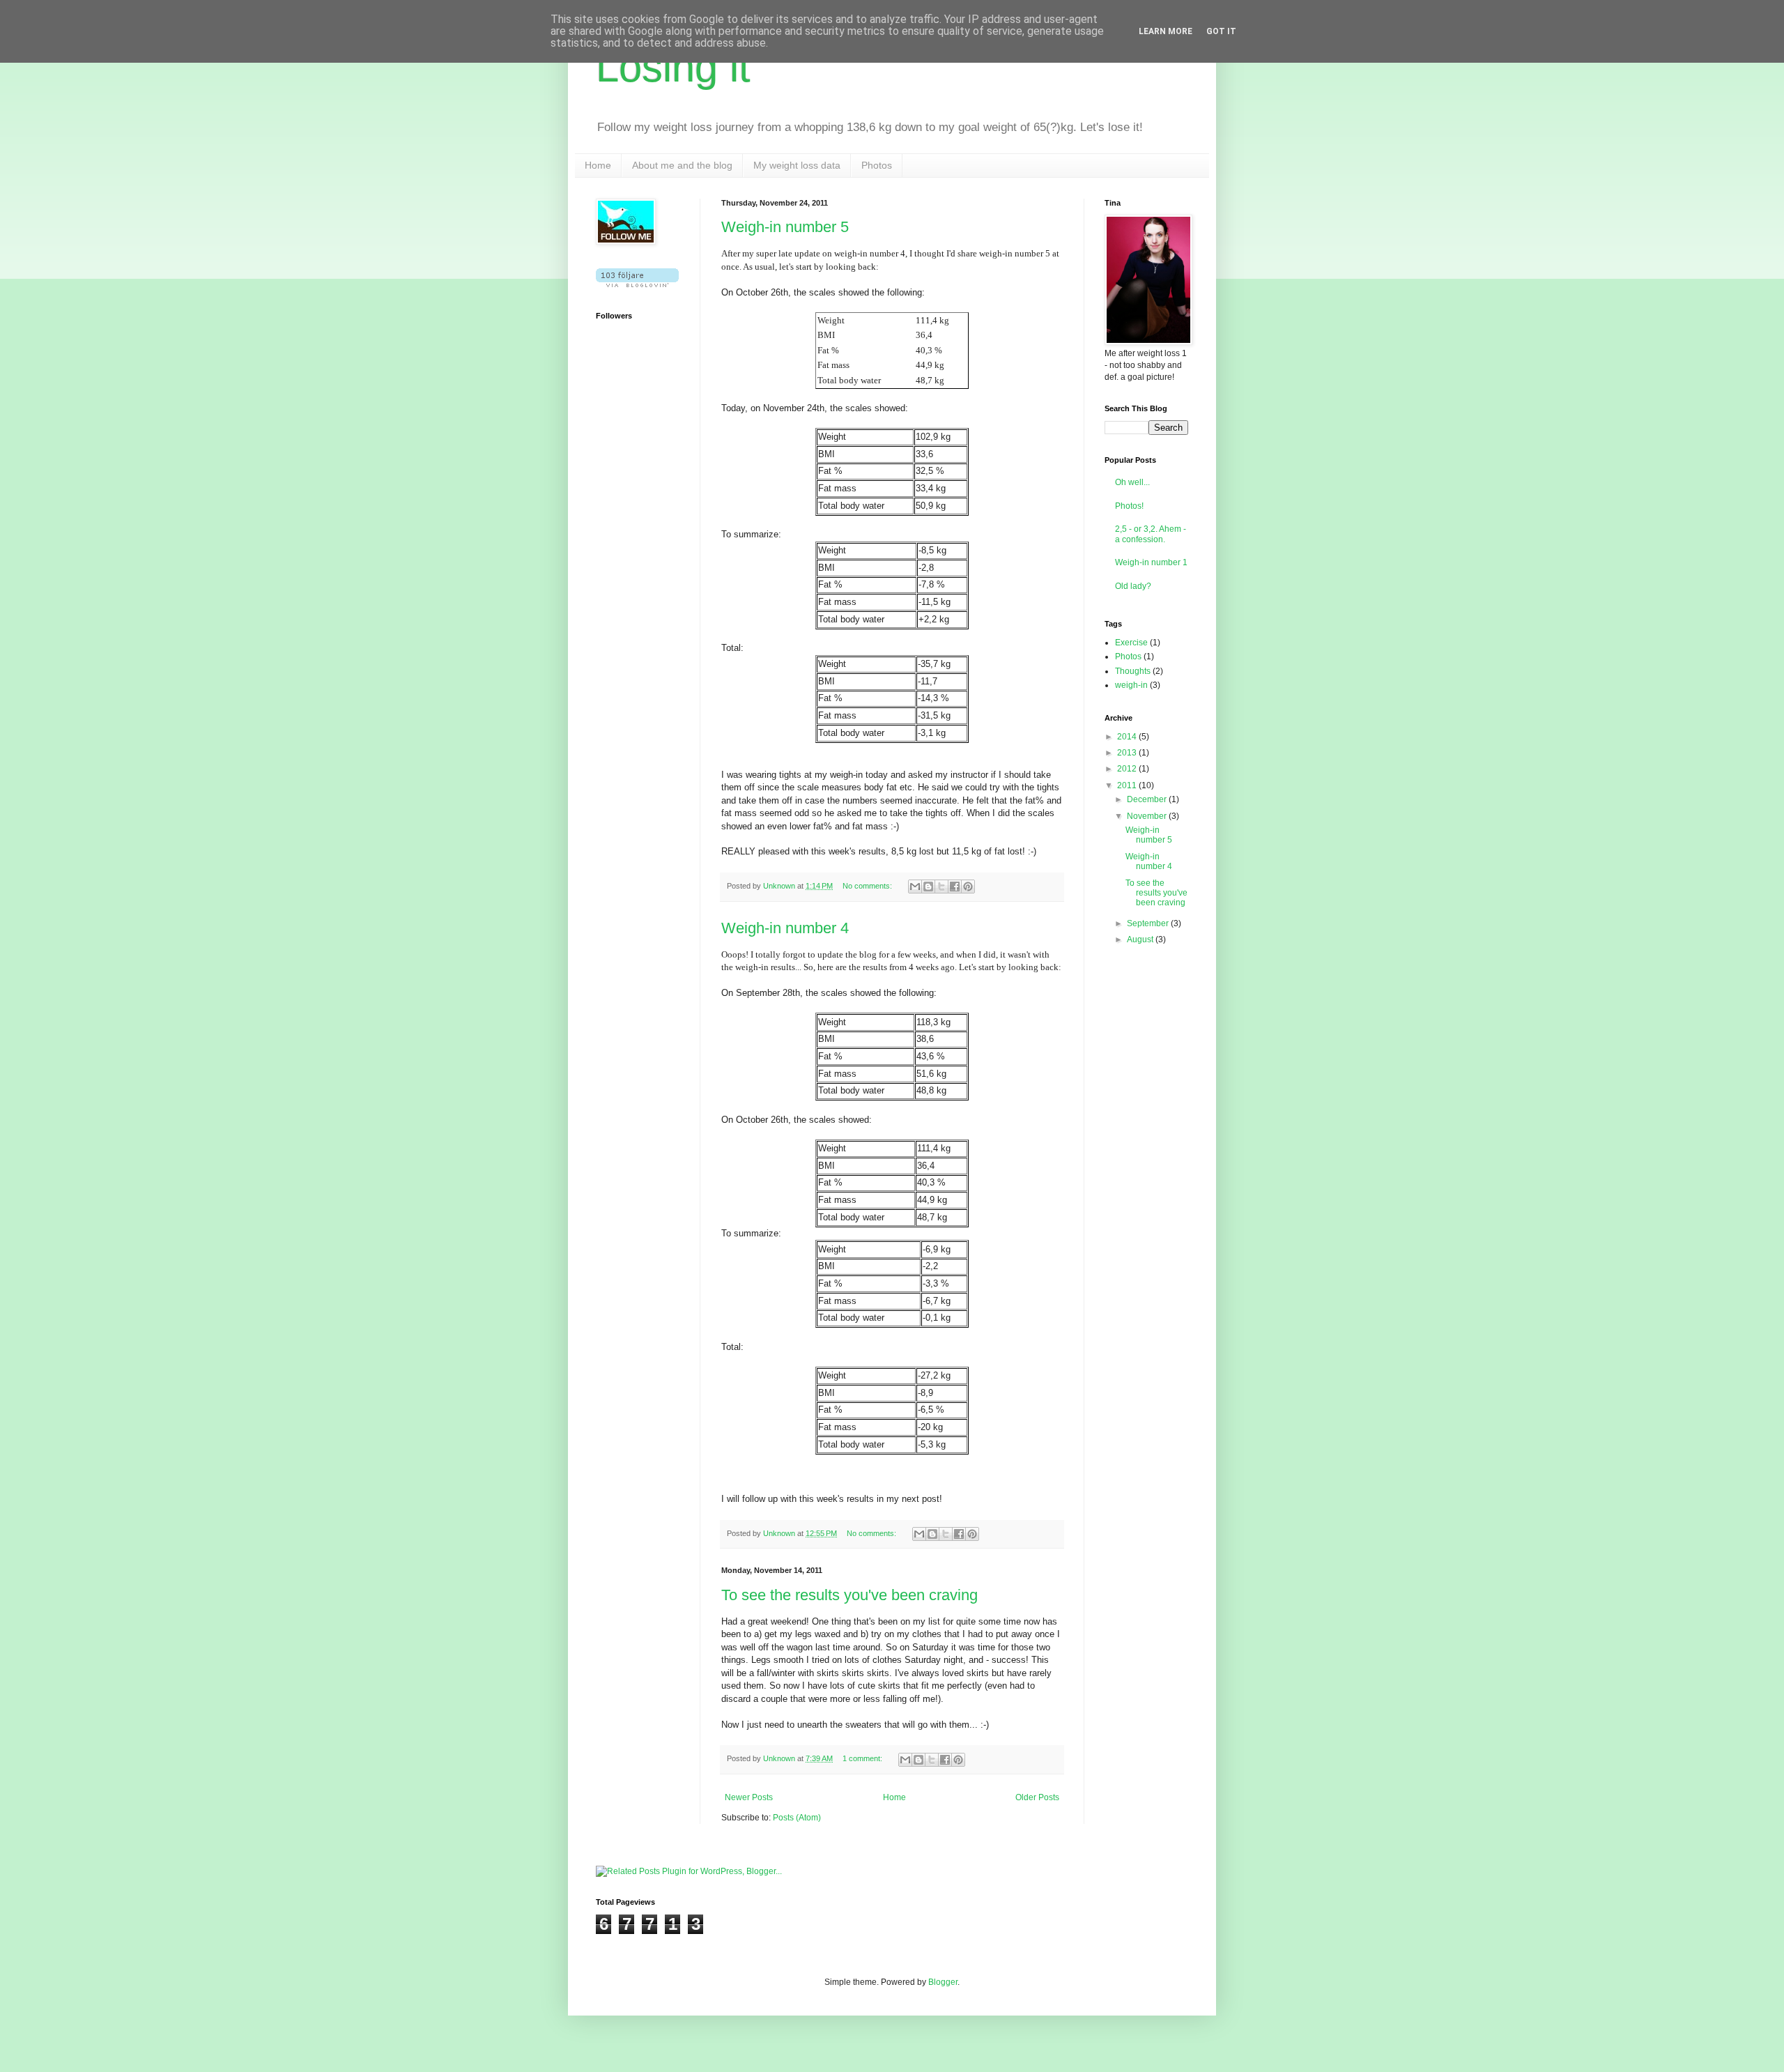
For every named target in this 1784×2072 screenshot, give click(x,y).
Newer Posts (749, 1797)
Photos (877, 165)
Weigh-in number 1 (1151, 562)
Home (598, 165)
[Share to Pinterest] (968, 887)
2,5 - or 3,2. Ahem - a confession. (1151, 534)
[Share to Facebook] (955, 887)
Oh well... (1132, 482)
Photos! (1129, 506)
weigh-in (1131, 685)
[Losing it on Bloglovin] (637, 284)
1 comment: (863, 1758)
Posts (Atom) (797, 1818)
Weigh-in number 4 (785, 928)
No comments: (868, 886)
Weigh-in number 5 (785, 227)
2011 (1128, 785)
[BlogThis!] (928, 887)
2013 (1128, 753)
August (1141, 939)
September (1149, 923)
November (1148, 816)
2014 (1128, 737)
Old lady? (1133, 586)
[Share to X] (941, 887)
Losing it (673, 67)
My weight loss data (797, 165)
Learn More (1166, 31)
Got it (1221, 31)
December (1148, 799)
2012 (1128, 769)
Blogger (943, 1982)
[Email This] (915, 887)
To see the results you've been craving (849, 1595)
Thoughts (1133, 671)
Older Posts (1037, 1797)
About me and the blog (682, 165)
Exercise (1131, 643)
